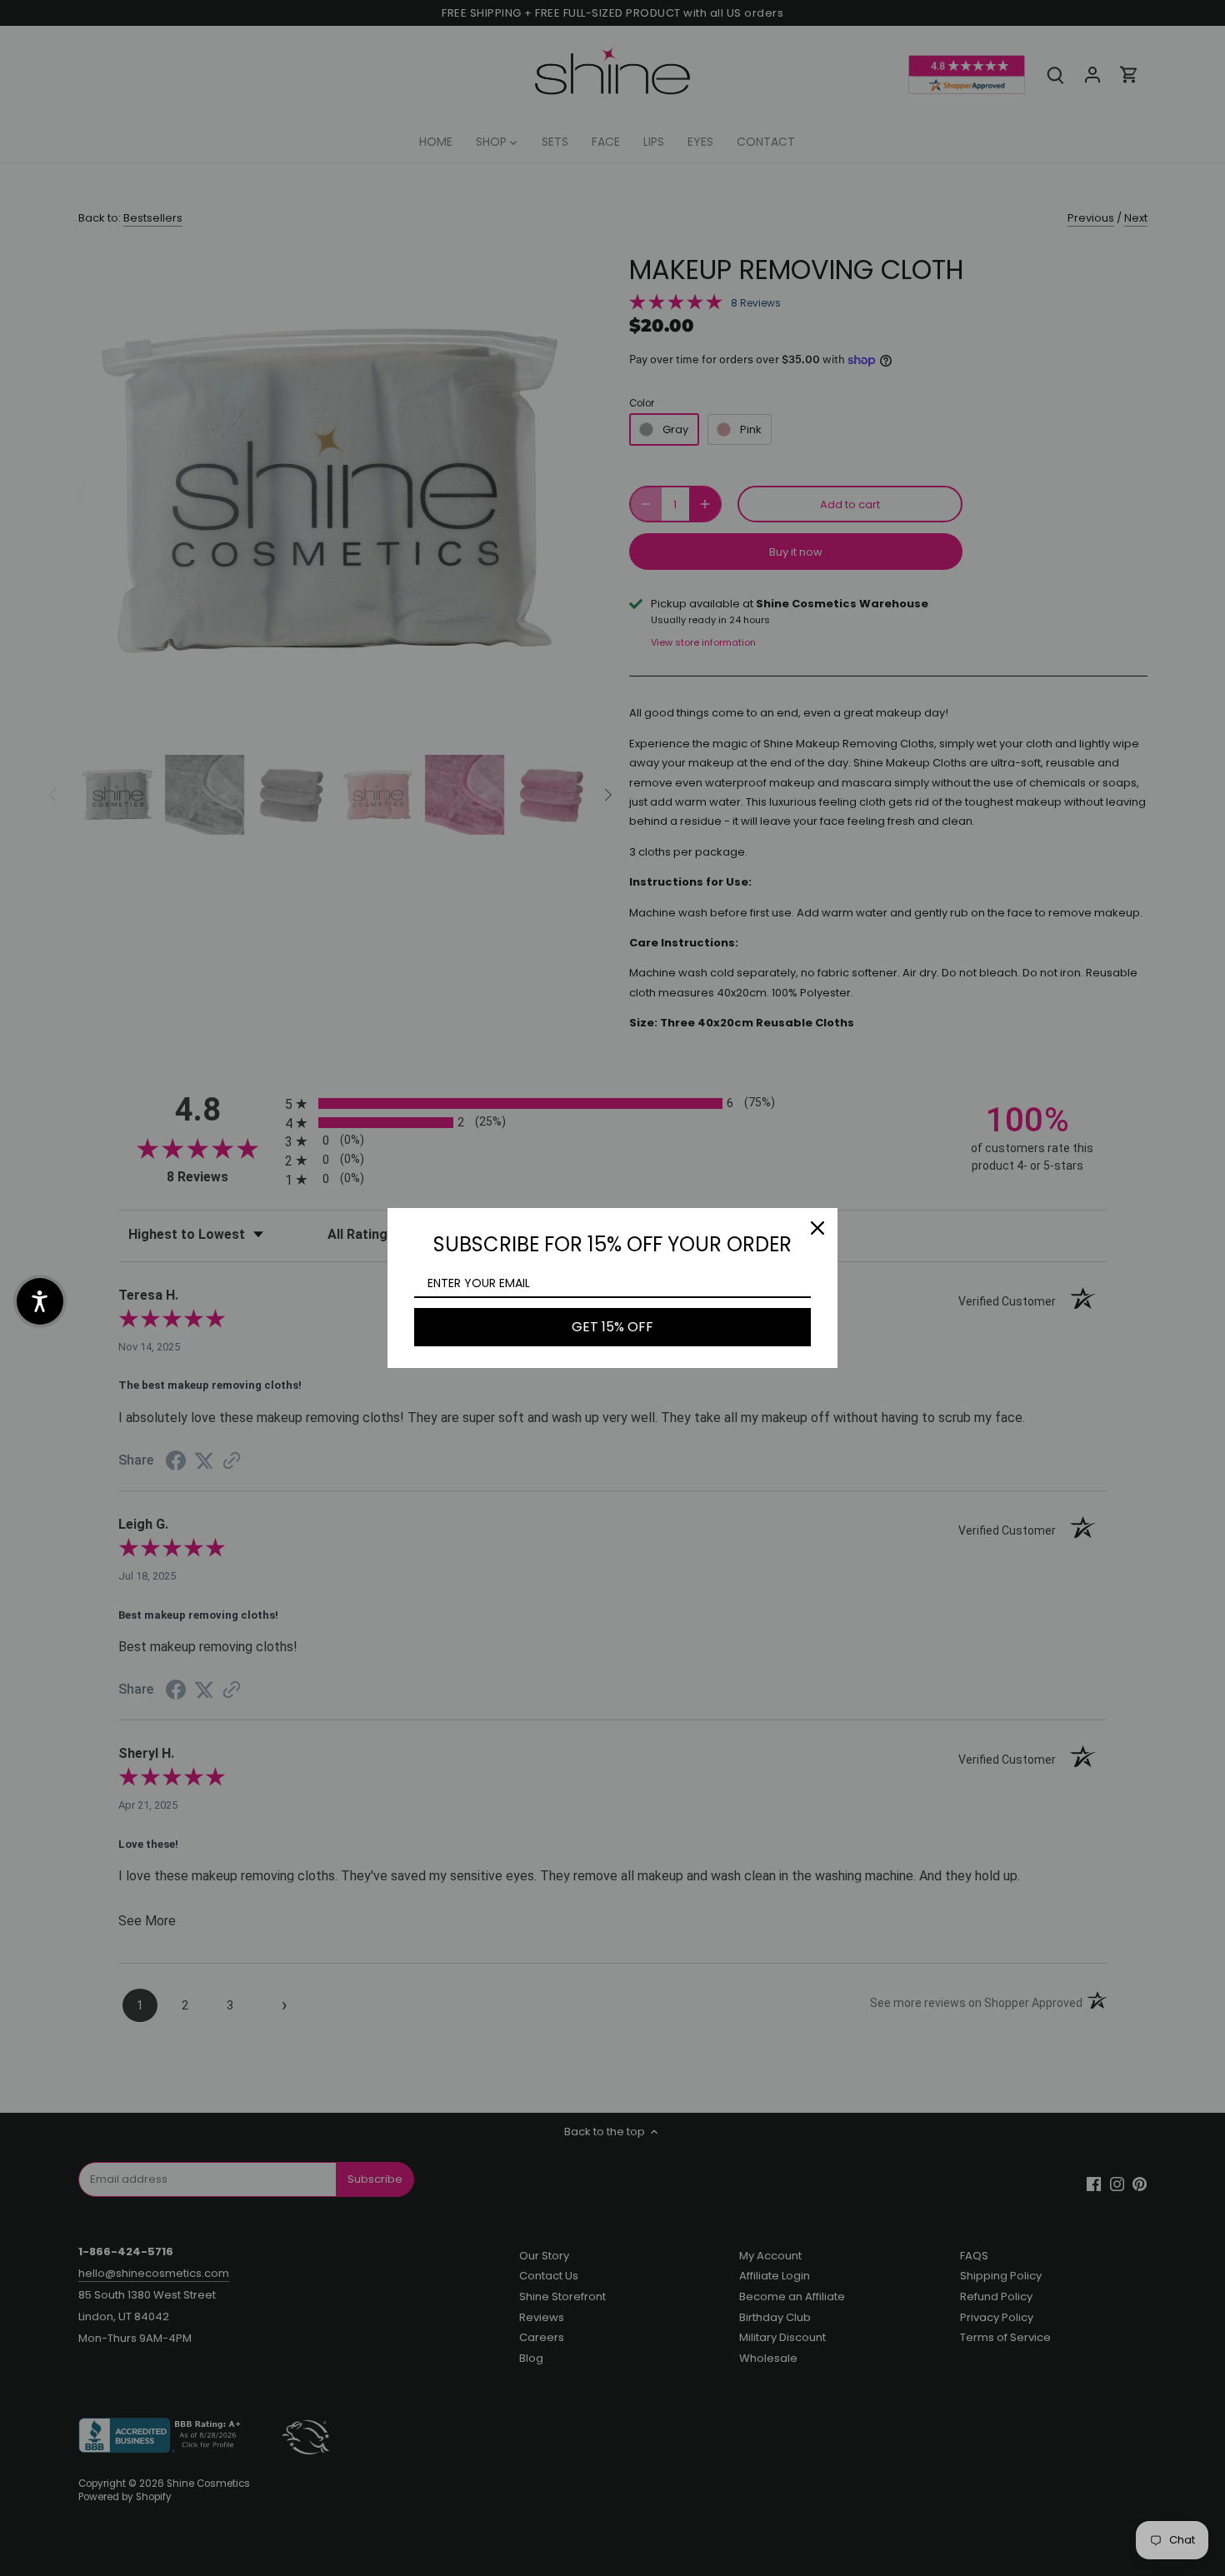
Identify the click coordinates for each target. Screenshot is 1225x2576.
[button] (40, 1301)
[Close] (817, 1228)
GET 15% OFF (612, 1327)
